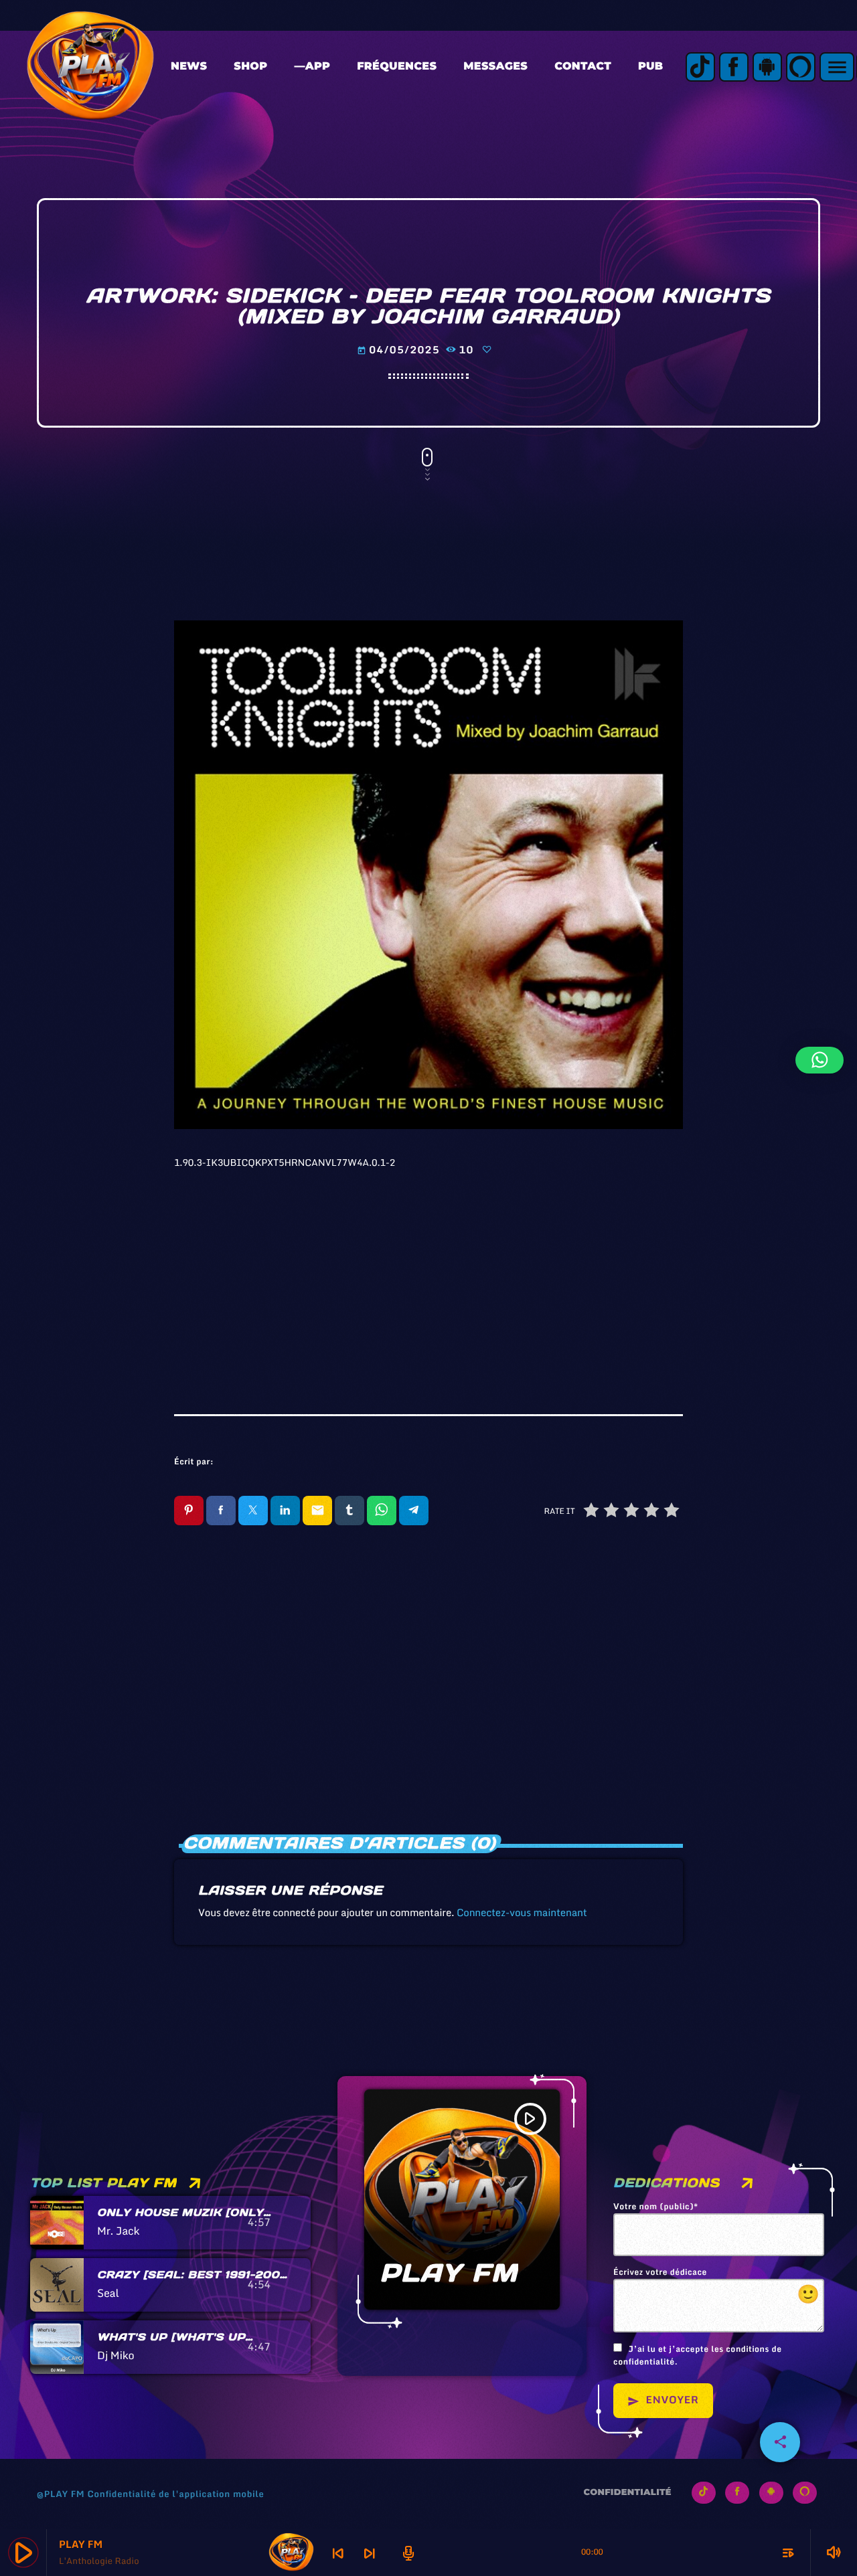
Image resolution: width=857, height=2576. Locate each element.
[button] (820, 1060)
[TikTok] (700, 67)
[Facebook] (734, 67)
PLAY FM (449, 2273)
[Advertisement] (428, 1274)
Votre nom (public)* (656, 2207)
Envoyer (663, 2400)
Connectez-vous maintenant (522, 1913)
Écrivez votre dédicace (717, 2288)
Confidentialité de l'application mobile (175, 2494)
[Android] (767, 67)
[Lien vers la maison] (90, 67)
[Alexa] (801, 67)
